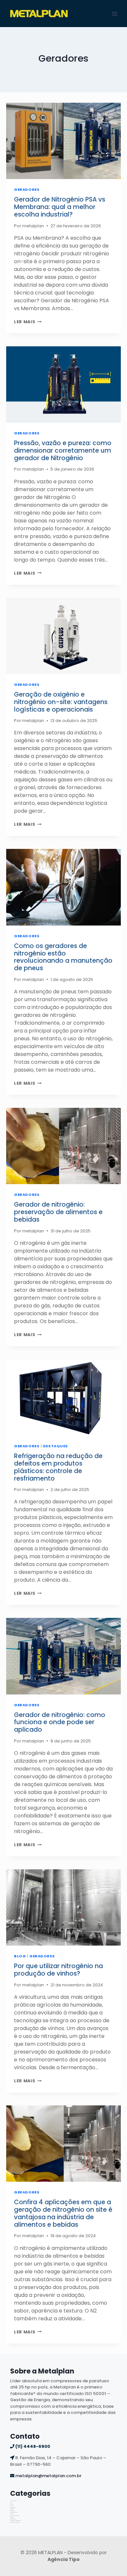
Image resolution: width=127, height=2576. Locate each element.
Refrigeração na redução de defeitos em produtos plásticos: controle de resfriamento (58, 1467)
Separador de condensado (15, 2521)
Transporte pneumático (15, 2522)
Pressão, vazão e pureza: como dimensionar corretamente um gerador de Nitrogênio (63, 451)
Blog (20, 1956)
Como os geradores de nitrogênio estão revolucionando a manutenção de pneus (63, 957)
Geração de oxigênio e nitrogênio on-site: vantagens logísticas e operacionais (61, 702)
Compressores (13, 2507)
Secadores (12, 2517)
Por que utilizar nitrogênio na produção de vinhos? (58, 1970)
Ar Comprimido (13, 2501)
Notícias (12, 2514)
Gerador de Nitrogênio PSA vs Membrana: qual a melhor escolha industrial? (60, 207)
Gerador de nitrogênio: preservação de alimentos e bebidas (58, 1212)
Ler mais (28, 322)
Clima (11, 2506)
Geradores (27, 189)
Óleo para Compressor (14, 2516)
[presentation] (63, 141)
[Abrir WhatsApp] (111, 2560)
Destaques (56, 1446)
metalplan (33, 226)
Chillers (12, 2504)
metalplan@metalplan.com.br (48, 2476)
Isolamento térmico (14, 2512)
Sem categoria (13, 2519)
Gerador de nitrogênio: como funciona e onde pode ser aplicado (60, 1722)
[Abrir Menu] (115, 14)
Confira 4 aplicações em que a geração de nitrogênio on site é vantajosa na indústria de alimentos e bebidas (63, 2213)
